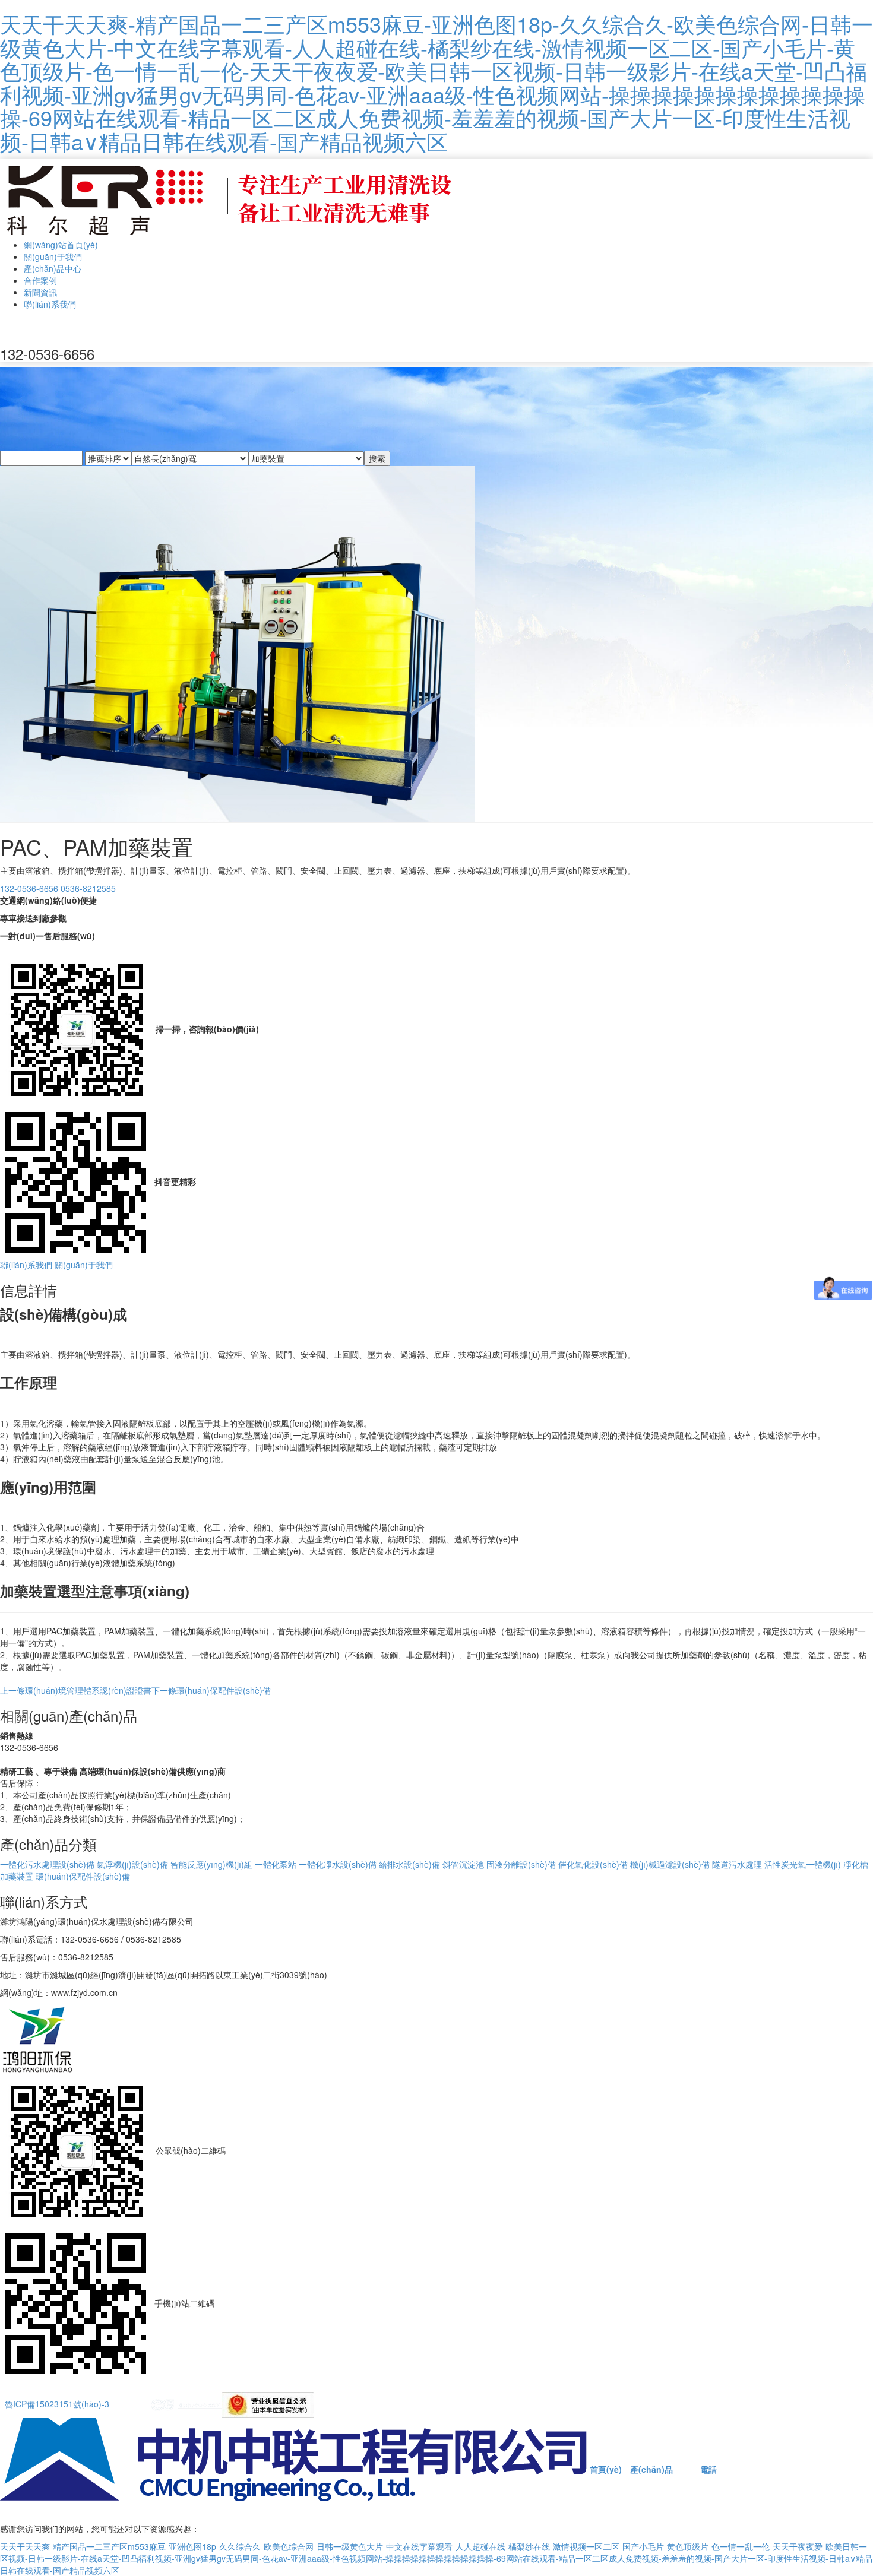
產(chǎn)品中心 (53, 268)
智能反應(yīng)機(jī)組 (211, 1864)
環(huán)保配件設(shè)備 (211, 1690)
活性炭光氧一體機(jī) (803, 1864)
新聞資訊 (40, 292)
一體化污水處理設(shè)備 (47, 1864)
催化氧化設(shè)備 (593, 1864)
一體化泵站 (276, 1864)
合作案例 (40, 280)
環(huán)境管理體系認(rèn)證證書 (76, 1690)
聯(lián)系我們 (50, 304)
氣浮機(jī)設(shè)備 (132, 1864)
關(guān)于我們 (53, 256)
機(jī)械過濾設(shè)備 (670, 1864)
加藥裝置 (17, 1876)
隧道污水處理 (737, 1864)
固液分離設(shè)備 (521, 1864)
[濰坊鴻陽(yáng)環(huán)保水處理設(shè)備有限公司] (230, 197)
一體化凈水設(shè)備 (338, 1864)
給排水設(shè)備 (409, 1864)
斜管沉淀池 (463, 1864)
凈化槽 (856, 1864)
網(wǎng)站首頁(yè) (61, 245)
